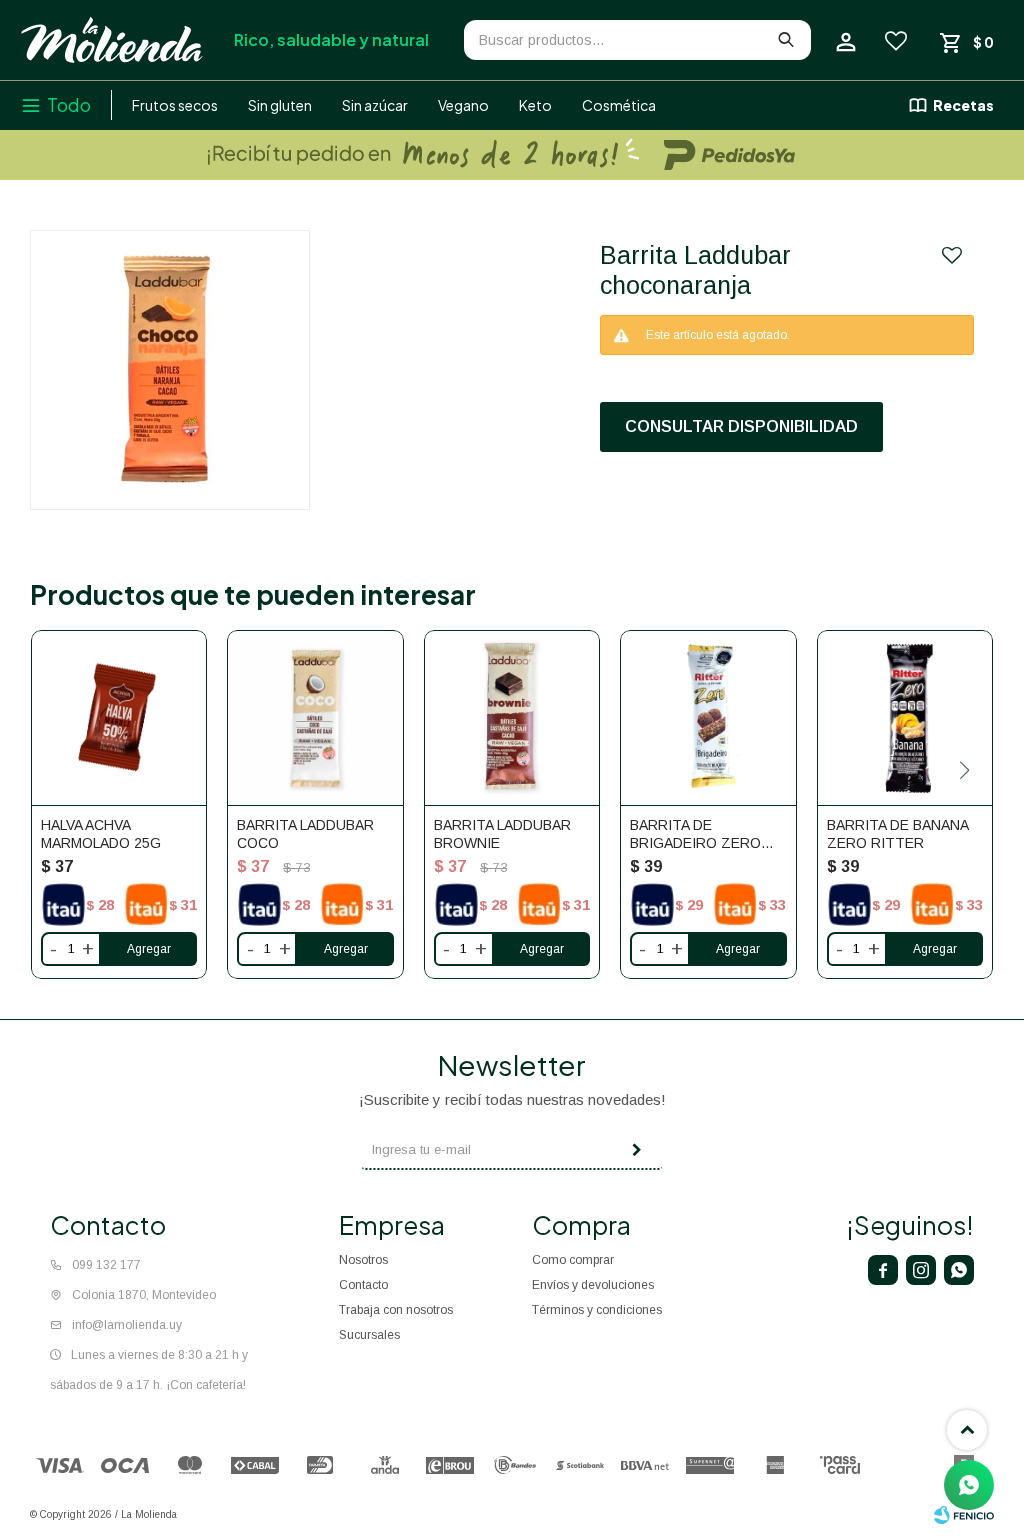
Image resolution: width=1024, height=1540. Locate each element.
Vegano (463, 105)
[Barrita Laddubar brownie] (512, 718)
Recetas (963, 105)
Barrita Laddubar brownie (502, 834)
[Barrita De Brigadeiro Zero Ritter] (708, 718)
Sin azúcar (375, 105)
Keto (535, 105)
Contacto (363, 1285)
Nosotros (363, 1260)
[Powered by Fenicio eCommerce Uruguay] (964, 1515)
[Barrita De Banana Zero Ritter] (905, 718)
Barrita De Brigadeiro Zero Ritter (695, 834)
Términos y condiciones (597, 1310)
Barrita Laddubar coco (305, 834)
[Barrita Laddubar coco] (315, 718)
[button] (964, 770)
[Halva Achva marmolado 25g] (119, 718)
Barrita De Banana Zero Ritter (897, 834)
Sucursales (369, 1335)
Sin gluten (280, 105)
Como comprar (573, 1260)
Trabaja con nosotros (396, 1310)
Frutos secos (175, 105)
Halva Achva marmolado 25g (101, 834)
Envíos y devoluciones (593, 1285)
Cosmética (619, 105)
